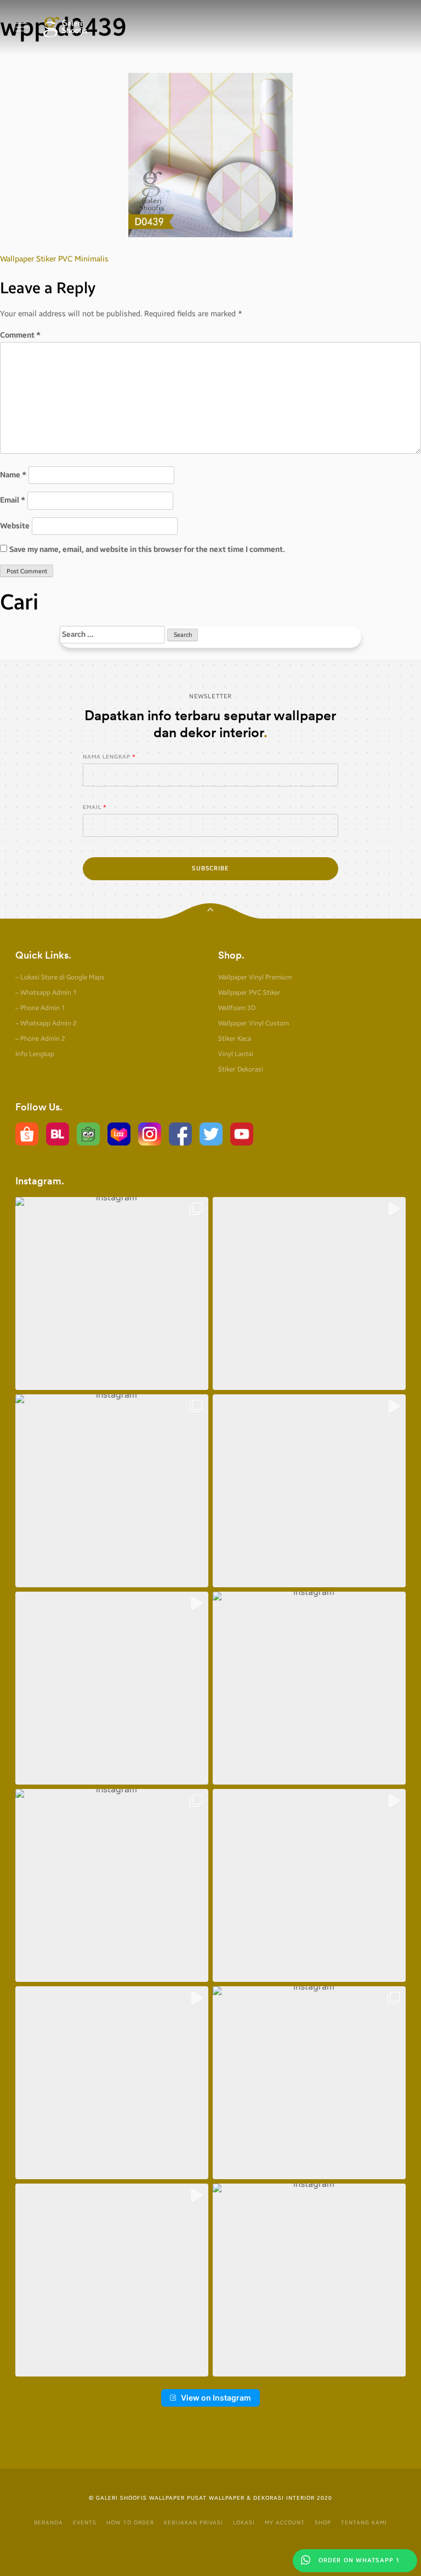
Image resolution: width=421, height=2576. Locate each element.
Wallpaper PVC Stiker (249, 993)
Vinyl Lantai (236, 1054)
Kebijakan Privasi (194, 2523)
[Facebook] (180, 1134)
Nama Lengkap (107, 757)
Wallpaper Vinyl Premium (255, 977)
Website (15, 526)
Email (13, 500)
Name (13, 475)
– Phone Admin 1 (40, 1008)
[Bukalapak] (58, 1134)
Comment (20, 335)
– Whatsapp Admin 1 (46, 993)
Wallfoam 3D (237, 1008)
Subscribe (210, 868)
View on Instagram (216, 2398)
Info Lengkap (35, 1054)
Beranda (49, 2523)
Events (85, 2523)
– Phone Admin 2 (40, 1039)
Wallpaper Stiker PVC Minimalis (54, 259)
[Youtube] (242, 1134)
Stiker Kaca (235, 1039)
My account (285, 2523)
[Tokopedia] (88, 1134)
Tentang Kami (364, 2523)
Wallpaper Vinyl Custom (254, 1023)
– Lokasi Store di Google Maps (60, 977)
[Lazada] (119, 1134)
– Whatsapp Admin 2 (46, 1023)
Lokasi (244, 2523)
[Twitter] (211, 1134)
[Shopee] (27, 1134)
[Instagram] (150, 1134)
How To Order (130, 2523)
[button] (112, 1293)
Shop (323, 2523)
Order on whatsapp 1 (358, 2560)
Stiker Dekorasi (241, 1069)
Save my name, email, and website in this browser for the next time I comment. (147, 549)
